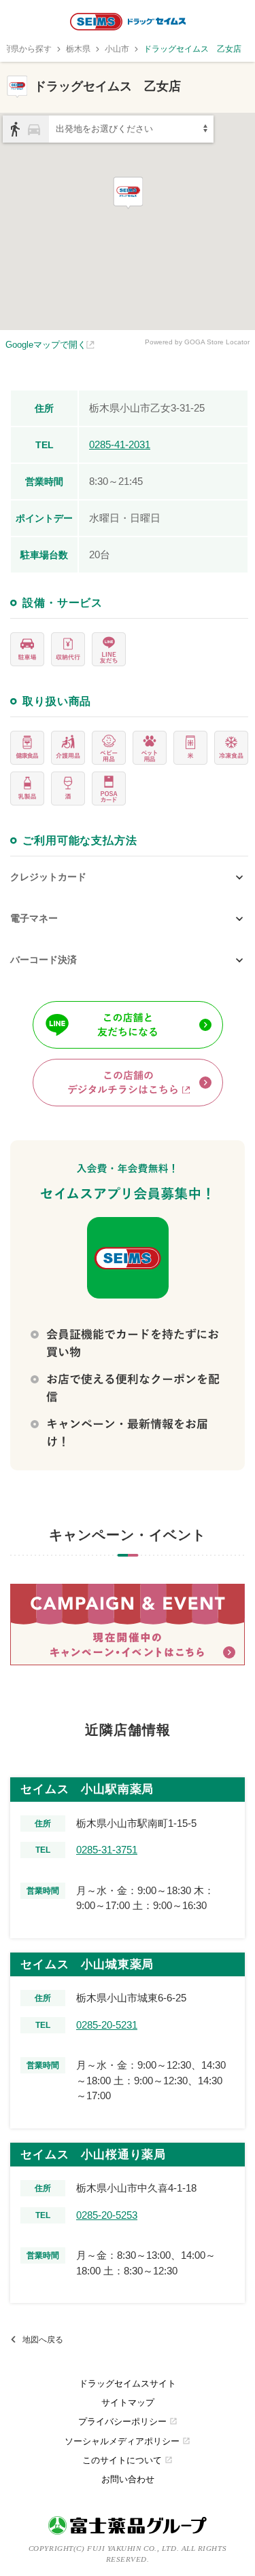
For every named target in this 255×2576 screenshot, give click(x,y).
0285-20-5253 (107, 2215)
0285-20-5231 (107, 2025)
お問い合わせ (128, 2479)
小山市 (117, 49)
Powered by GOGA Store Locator (197, 342)
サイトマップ (128, 2402)
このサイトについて (128, 2460)
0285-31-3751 (107, 1850)
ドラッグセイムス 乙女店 (192, 49)
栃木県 (78, 49)
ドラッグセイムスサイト (128, 2383)
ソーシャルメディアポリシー (128, 2441)
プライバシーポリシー (128, 2421)
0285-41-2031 (120, 445)
